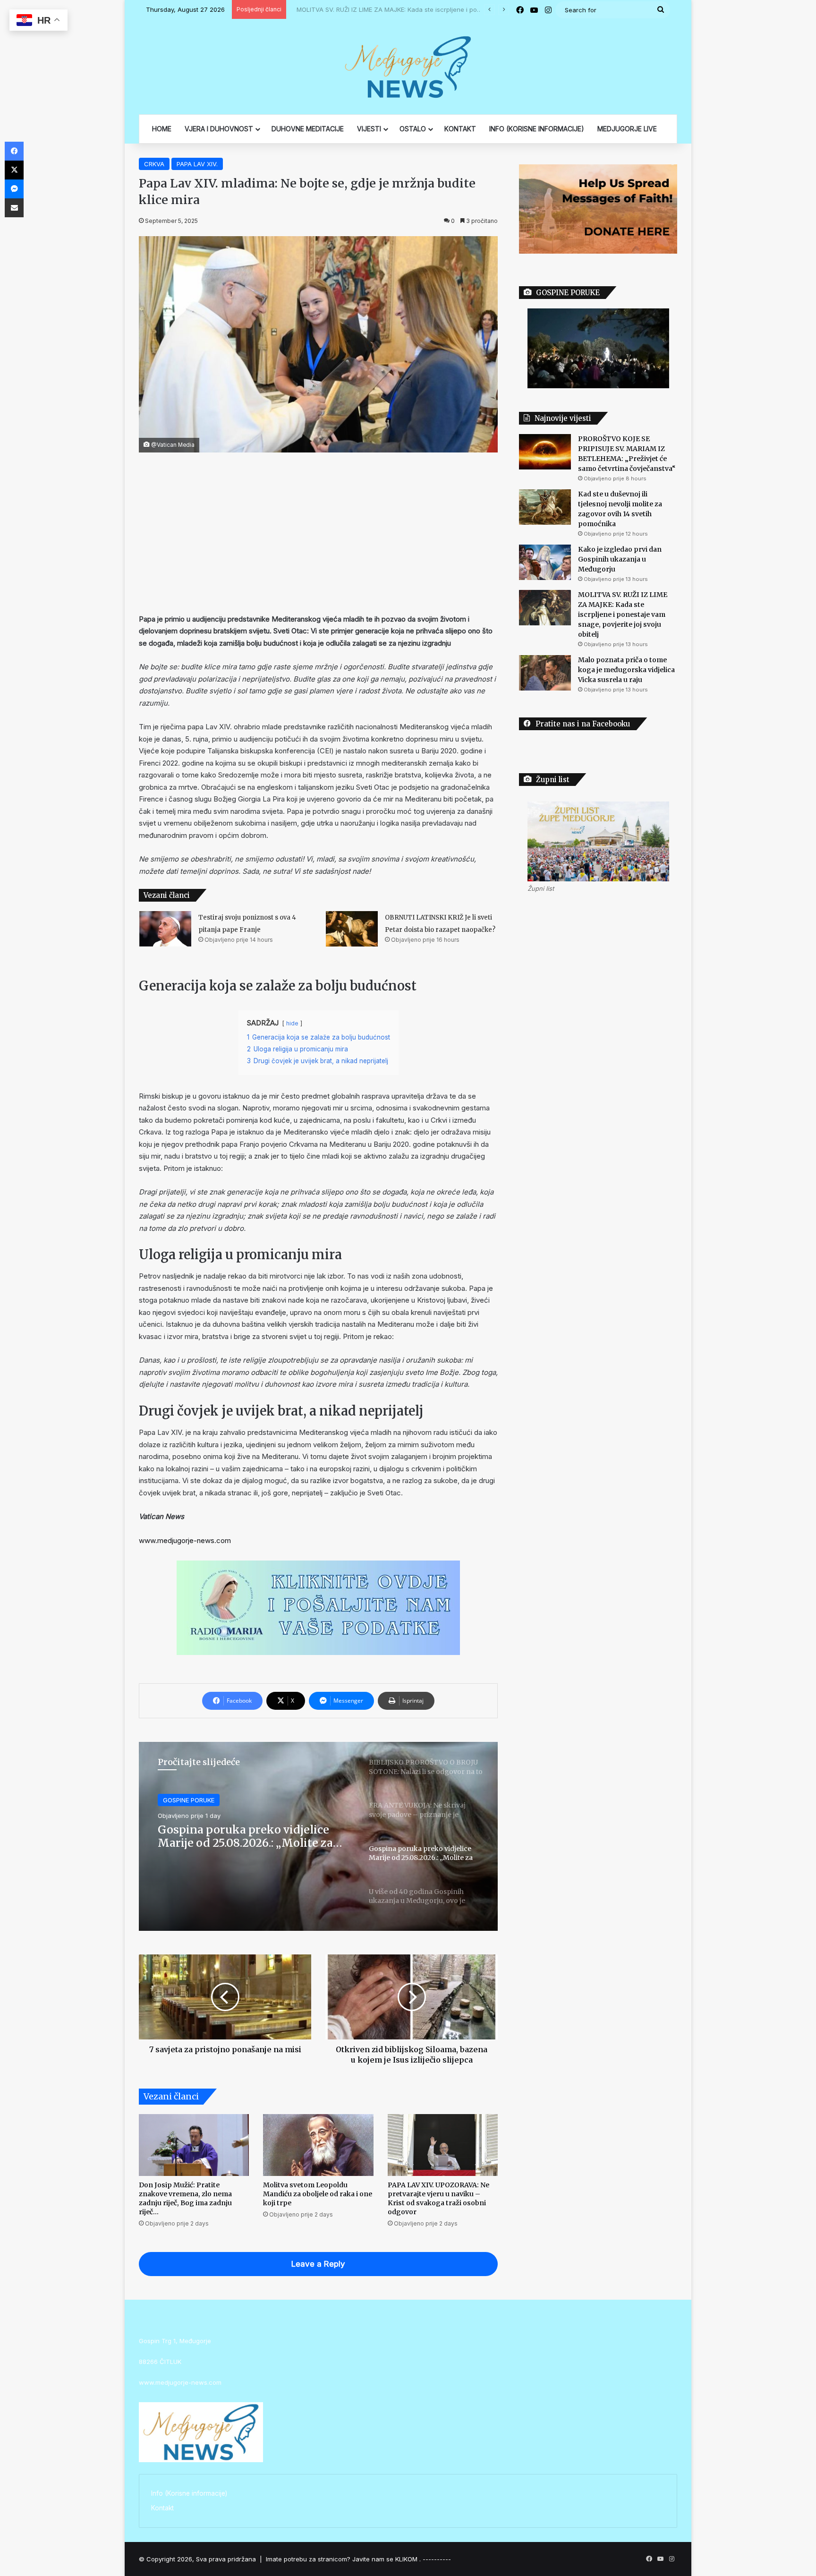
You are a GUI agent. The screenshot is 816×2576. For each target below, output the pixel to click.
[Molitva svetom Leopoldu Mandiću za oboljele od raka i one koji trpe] (318, 2145)
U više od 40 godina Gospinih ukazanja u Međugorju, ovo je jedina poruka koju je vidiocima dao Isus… (244, 1836)
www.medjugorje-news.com (185, 1540)
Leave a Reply (318, 2264)
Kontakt (162, 2508)
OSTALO (413, 129)
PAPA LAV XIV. (197, 164)
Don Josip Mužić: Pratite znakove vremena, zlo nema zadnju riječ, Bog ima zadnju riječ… (185, 2198)
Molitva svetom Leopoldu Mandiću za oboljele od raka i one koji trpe (318, 2194)
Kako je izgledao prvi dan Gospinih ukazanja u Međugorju (620, 559)
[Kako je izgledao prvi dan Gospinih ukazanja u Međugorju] (545, 562)
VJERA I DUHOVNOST (219, 129)
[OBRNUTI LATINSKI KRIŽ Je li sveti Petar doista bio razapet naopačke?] (352, 929)
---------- (437, 2559)
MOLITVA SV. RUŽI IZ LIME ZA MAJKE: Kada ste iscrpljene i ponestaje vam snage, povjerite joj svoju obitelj (454, 9)
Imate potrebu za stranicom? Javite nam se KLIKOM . (343, 2559)
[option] (318, 1836)
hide (292, 1023)
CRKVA (154, 164)
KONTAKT (460, 129)
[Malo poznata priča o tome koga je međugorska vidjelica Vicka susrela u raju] (545, 673)
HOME (162, 129)
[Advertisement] (318, 533)
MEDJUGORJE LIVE (627, 129)
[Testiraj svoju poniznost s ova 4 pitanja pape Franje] (165, 929)
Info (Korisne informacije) (189, 2493)
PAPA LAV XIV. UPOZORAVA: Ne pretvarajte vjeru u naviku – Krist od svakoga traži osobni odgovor (438, 2198)
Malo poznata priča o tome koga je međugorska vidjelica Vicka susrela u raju (626, 670)
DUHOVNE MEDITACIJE (308, 129)
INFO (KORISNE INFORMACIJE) (537, 129)
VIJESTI (369, 129)
